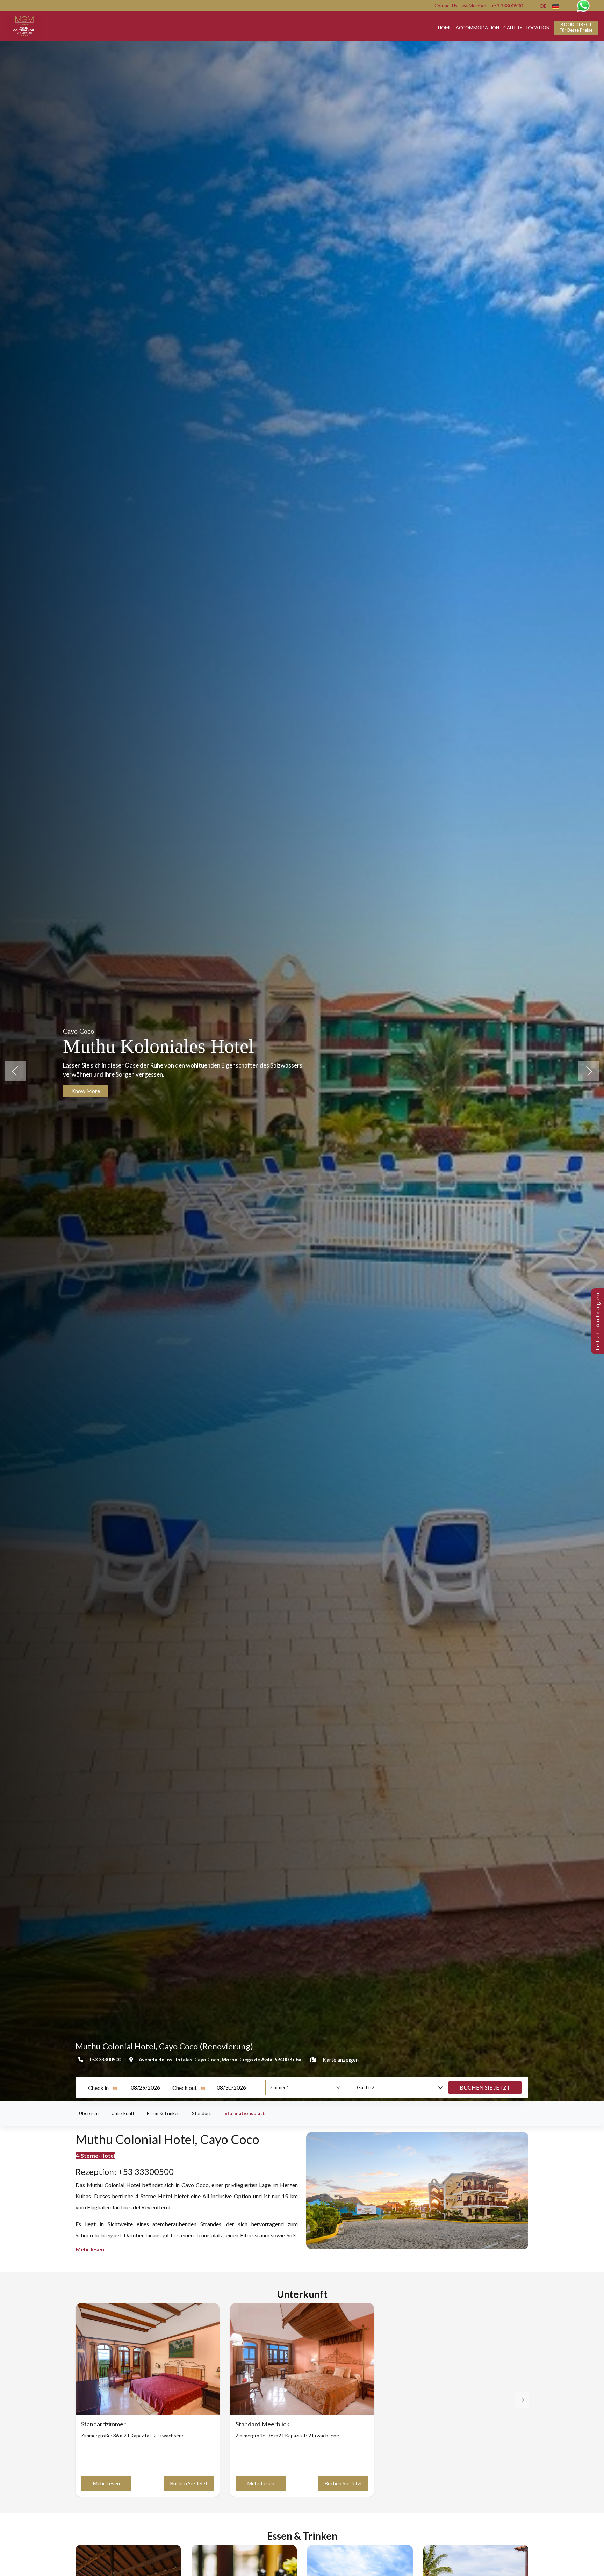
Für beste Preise (576, 27)
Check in (98, 2088)
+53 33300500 (507, 6)
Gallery (513, 28)
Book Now (84, 1091)
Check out (185, 2088)
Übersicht (89, 2113)
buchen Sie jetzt (189, 2483)
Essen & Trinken (163, 2113)
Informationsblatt (244, 2113)
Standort (202, 2113)
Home (445, 28)
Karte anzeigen (340, 2059)
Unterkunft (123, 2113)
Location (538, 28)
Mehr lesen (106, 2483)
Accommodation (477, 28)
